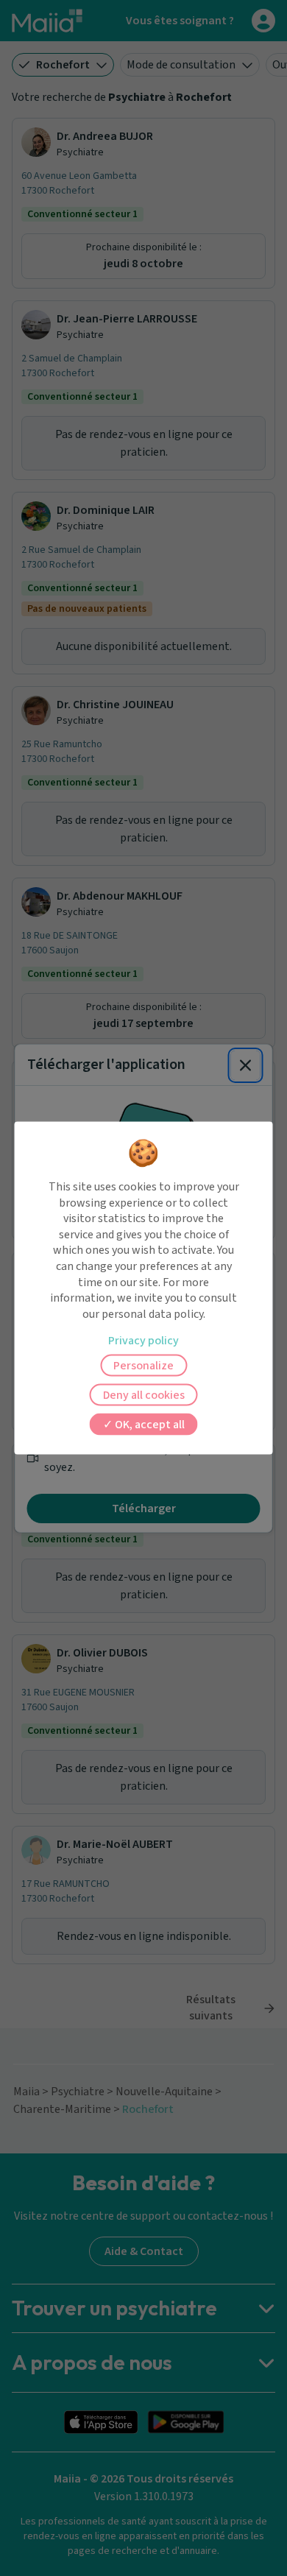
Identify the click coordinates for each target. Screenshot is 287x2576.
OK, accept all (149, 1425)
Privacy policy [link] (143, 1341)
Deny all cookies (144, 1395)
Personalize (143, 1366)
